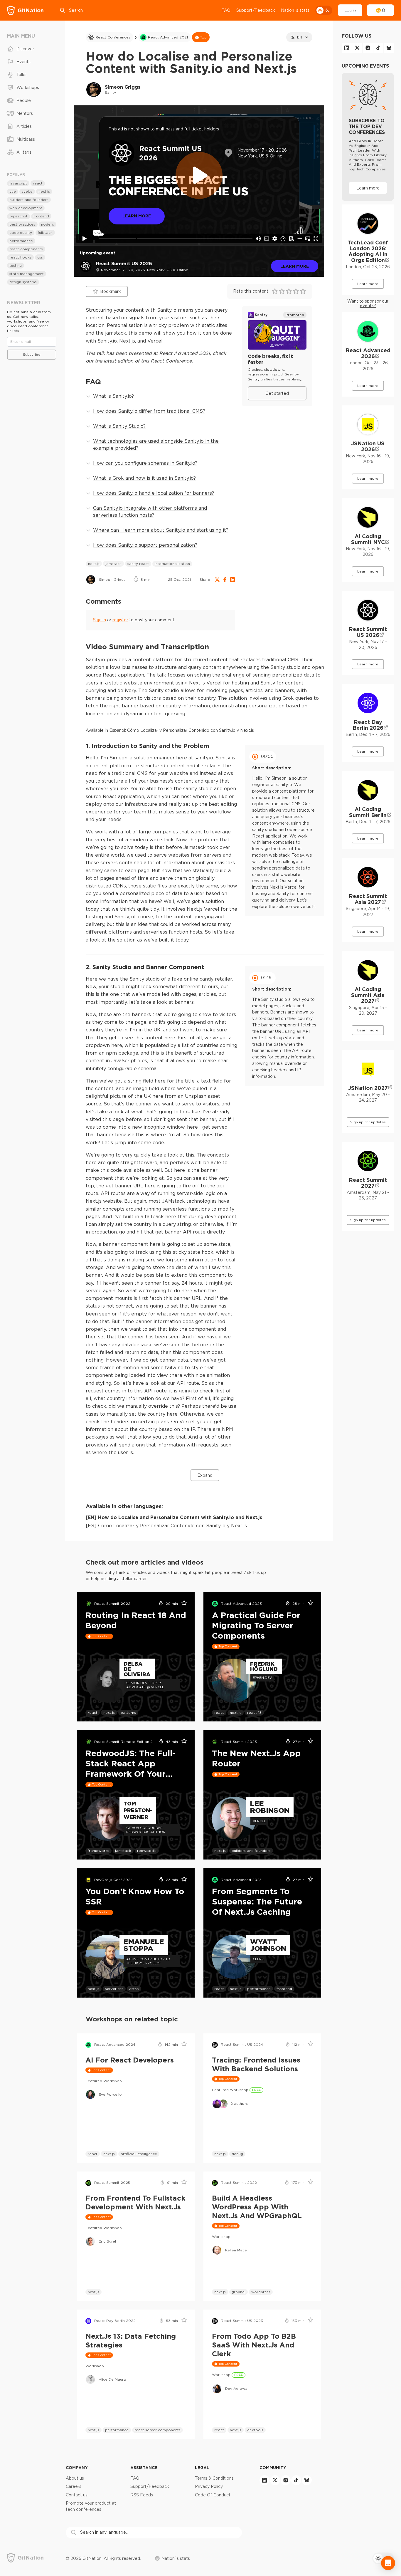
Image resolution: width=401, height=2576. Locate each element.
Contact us (77, 2495)
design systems (23, 282)
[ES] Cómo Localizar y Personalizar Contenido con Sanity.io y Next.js (166, 1526)
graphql (239, 2292)
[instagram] (368, 48)
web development (26, 208)
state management (27, 274)
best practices (22, 224)
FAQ (226, 10)
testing (16, 265)
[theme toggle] (324, 10)
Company (77, 2467)
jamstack (113, 564)
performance (259, 1989)
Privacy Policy (209, 2486)
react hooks (20, 257)
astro (134, 1989)
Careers (74, 2486)
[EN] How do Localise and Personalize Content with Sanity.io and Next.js (174, 1517)
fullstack (45, 233)
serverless (114, 1989)
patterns (128, 1712)
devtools (255, 2430)
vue (13, 191)
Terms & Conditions (214, 2478)
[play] (199, 175)
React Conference (171, 361)
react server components (157, 2430)
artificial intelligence (139, 2154)
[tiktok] (378, 48)
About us (75, 2478)
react (93, 1712)
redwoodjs (147, 1851)
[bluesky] (389, 48)
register (120, 620)
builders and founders (251, 1851)
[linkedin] (347, 48)
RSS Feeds (142, 2495)
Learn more (295, 266)
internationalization (172, 564)
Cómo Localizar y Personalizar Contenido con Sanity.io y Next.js (191, 730)
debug (237, 2154)
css (40, 257)
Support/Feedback (256, 10)
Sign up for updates (368, 1122)
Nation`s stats (295, 10)
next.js (94, 564)
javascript (18, 183)
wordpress (261, 2292)
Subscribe (32, 354)
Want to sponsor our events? (368, 303)
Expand (205, 1475)
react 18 (254, 1712)
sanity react (138, 564)
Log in (350, 10)
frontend (284, 1989)
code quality (21, 233)
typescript (18, 216)
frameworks (98, 1851)
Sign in (100, 620)
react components (26, 249)
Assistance (144, 2467)
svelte (27, 191)
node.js (48, 224)
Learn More (137, 216)
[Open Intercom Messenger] (388, 2563)
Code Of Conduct (213, 2495)
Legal (202, 2467)
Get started (277, 393)
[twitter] (357, 48)
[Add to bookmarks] (182, 1604)
